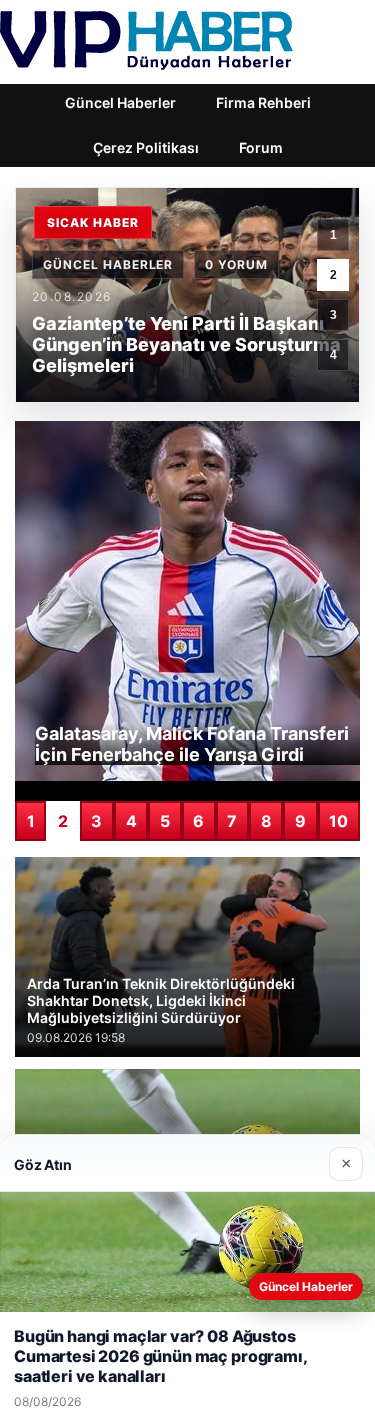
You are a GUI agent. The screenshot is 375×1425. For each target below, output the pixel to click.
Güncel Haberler (120, 102)
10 (338, 821)
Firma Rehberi (263, 102)
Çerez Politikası (146, 147)
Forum (261, 147)
